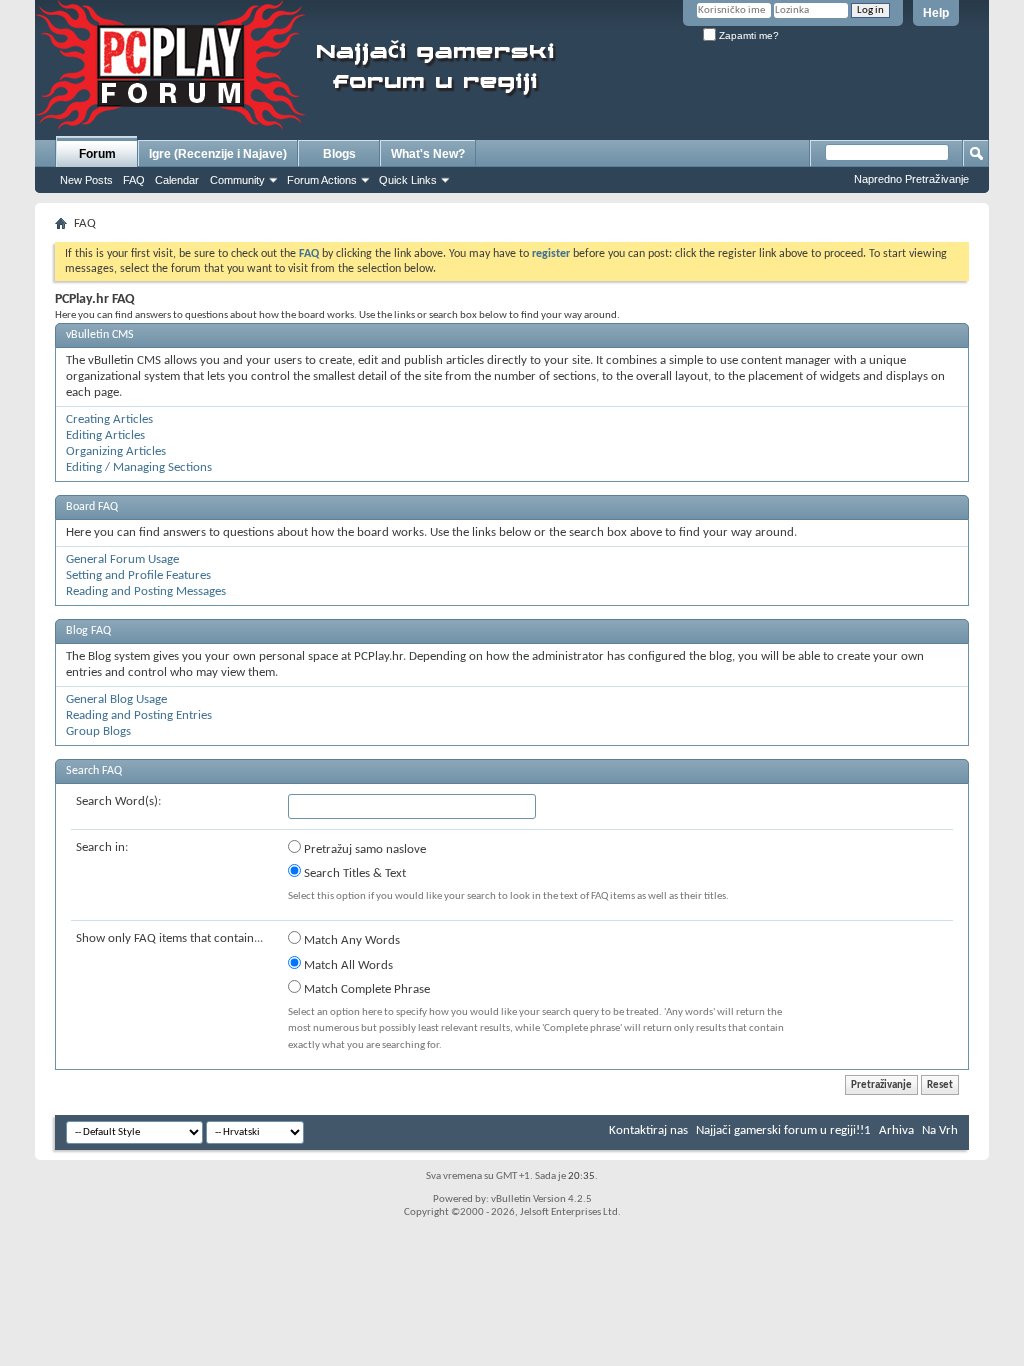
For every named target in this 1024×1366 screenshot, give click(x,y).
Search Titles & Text (353, 873)
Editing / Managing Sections (139, 467)
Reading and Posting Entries (139, 715)
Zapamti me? (747, 35)
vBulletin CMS (100, 335)
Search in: (102, 847)
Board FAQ (92, 507)
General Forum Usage (122, 559)
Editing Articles (105, 435)
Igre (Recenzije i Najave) (218, 154)
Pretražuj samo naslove (363, 849)
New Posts (86, 180)
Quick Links (408, 180)
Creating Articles (109, 419)
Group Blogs (98, 731)
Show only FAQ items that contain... (169, 938)
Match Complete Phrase (365, 989)
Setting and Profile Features (138, 575)
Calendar (177, 180)
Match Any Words (350, 940)
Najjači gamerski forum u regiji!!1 (783, 1130)
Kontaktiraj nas (648, 1130)
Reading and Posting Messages (146, 591)
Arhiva (896, 1130)
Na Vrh (940, 1130)
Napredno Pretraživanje (911, 179)
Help (936, 13)
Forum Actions (322, 180)
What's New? (428, 154)
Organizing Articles (116, 451)
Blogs (339, 154)
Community (237, 180)
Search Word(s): (118, 801)
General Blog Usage (116, 699)
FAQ (134, 180)
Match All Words (347, 965)
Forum (97, 154)
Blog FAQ (88, 631)
